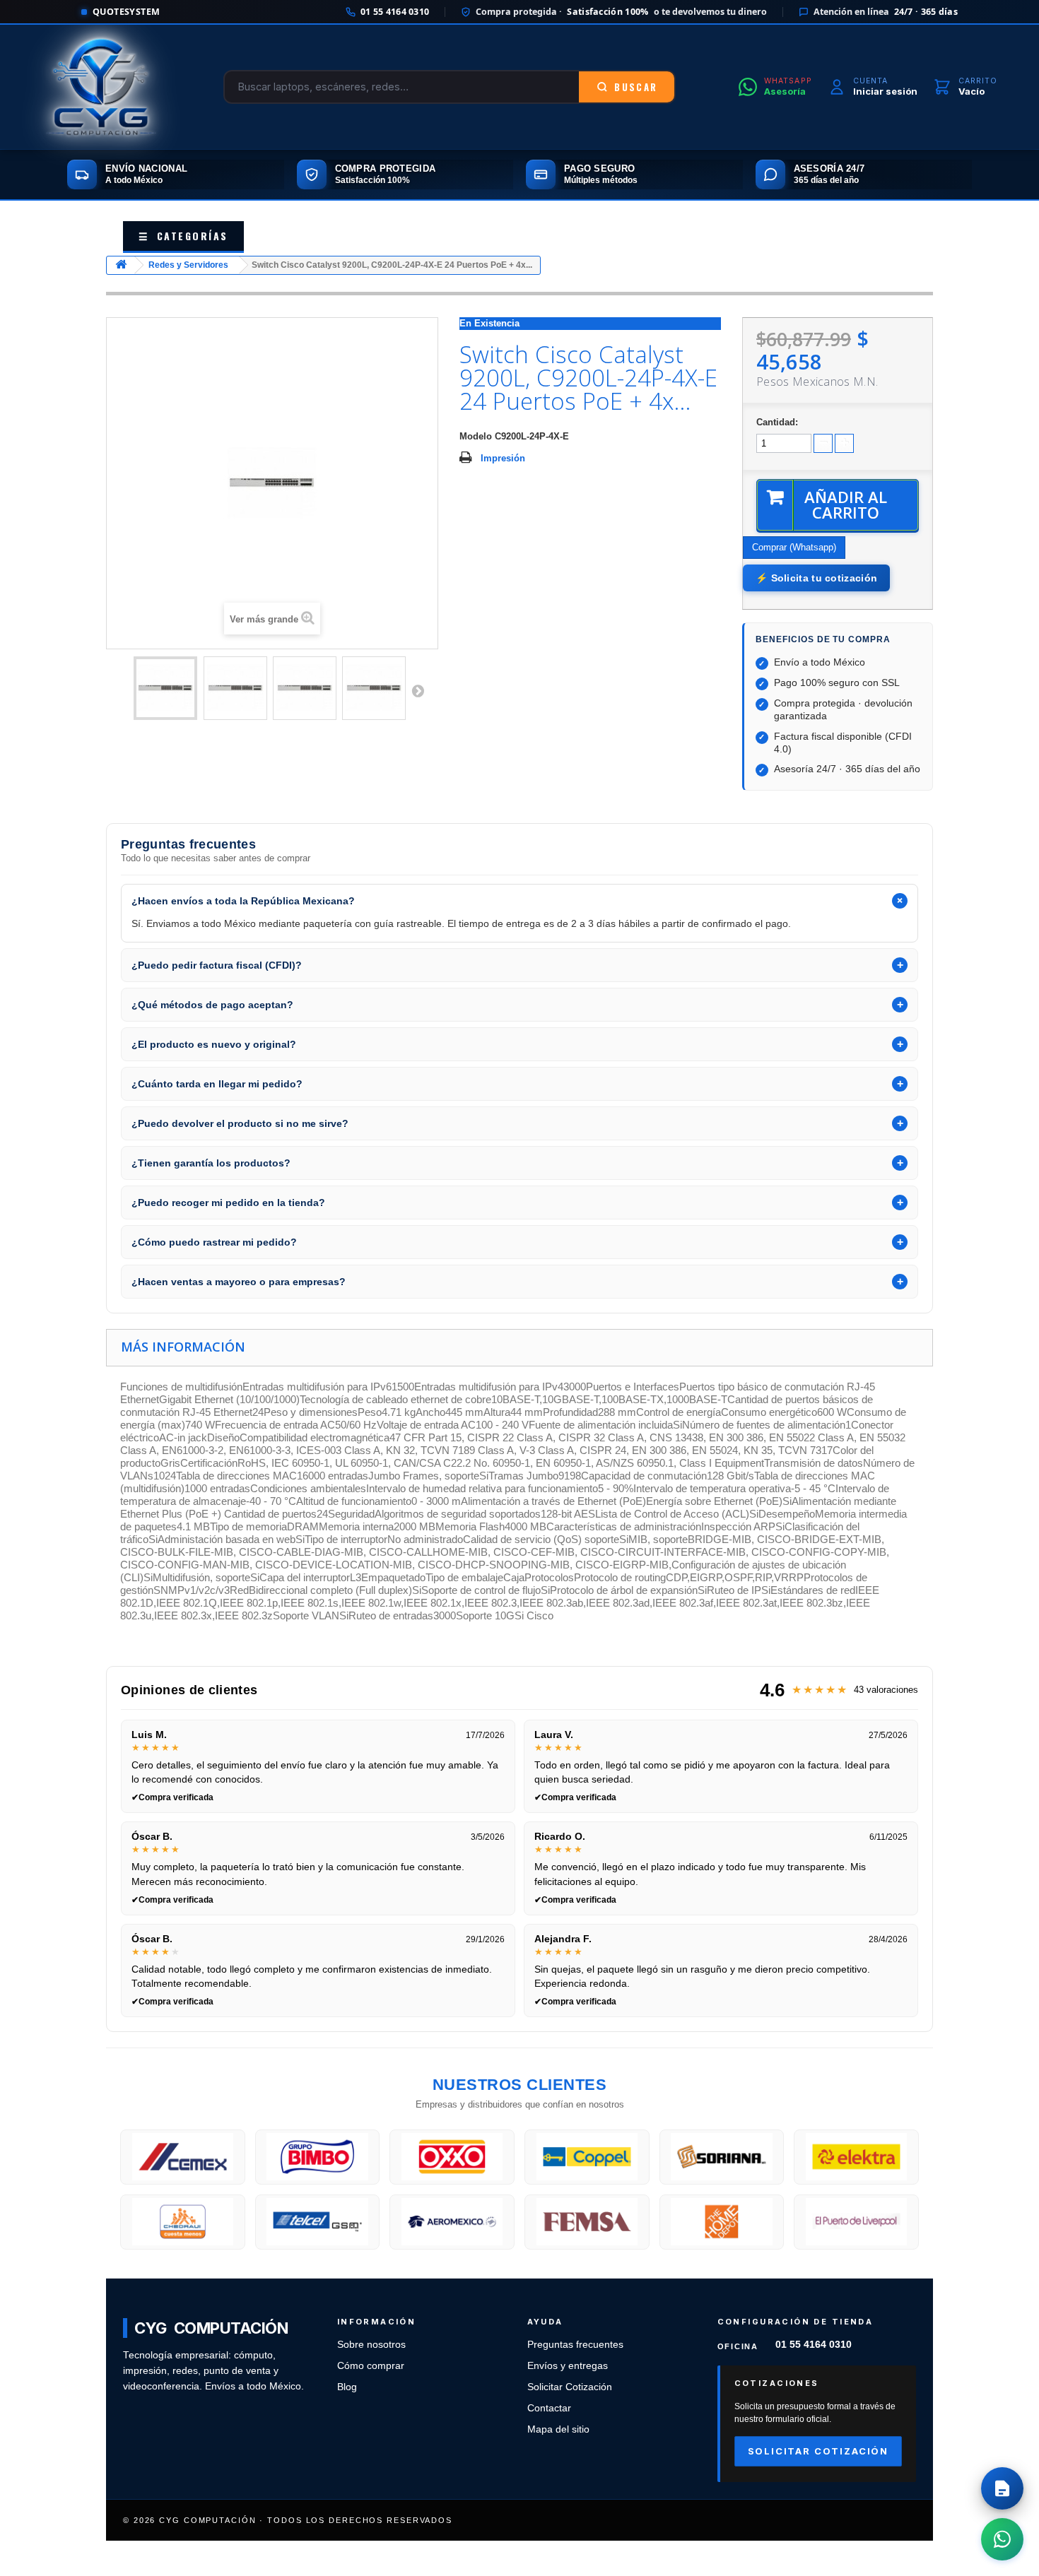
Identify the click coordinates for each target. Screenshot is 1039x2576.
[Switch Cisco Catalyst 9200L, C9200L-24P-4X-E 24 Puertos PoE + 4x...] (165, 688)
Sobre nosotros (371, 2345)
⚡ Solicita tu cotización (816, 578)
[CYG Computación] (101, 87)
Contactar (549, 2408)
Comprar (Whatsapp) (794, 547)
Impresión (503, 458)
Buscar (636, 87)
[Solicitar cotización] (1002, 2488)
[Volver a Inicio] (121, 265)
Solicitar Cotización (570, 2387)
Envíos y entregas (568, 2366)
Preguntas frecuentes (575, 2345)
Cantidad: (777, 422)
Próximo (418, 690)
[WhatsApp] (1002, 2539)
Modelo (476, 436)
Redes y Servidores (188, 265)
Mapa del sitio (558, 2429)
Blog (347, 2387)
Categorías (183, 236)
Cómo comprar (371, 2366)
